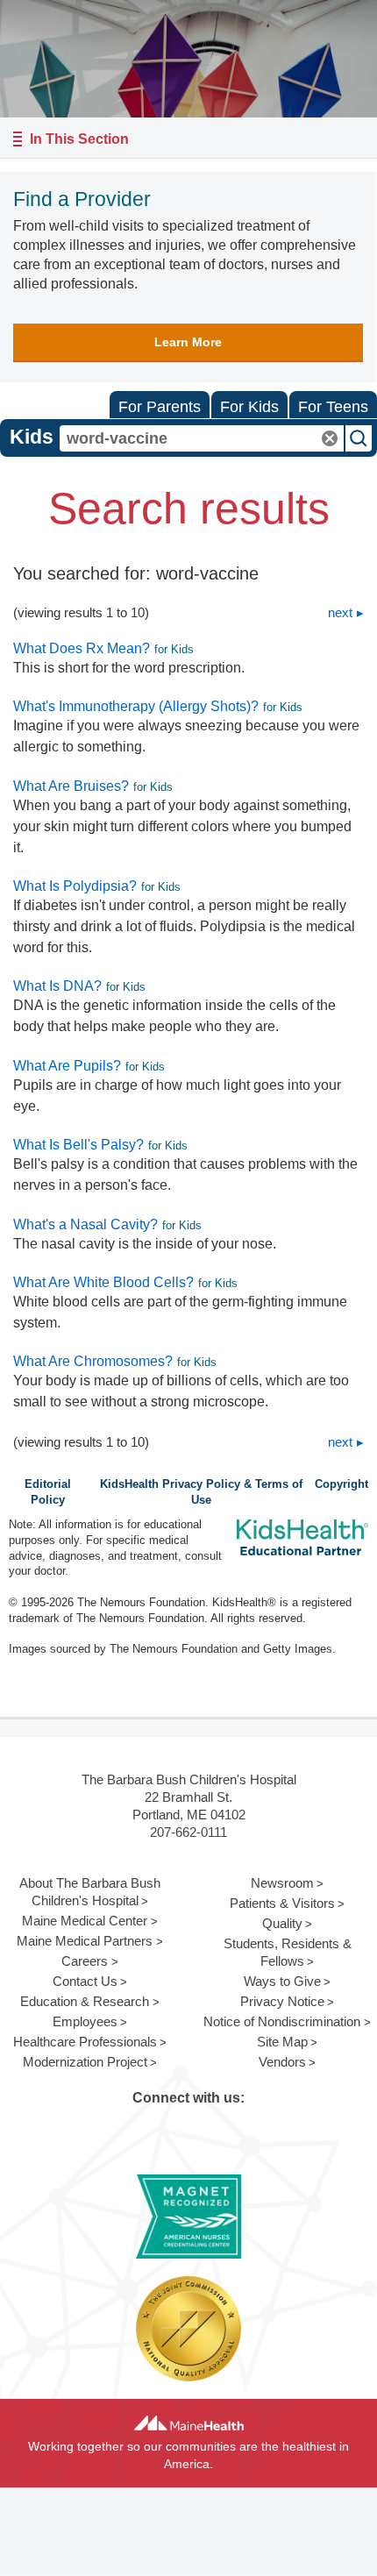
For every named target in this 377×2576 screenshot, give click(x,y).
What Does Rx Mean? (82, 648)
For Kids (249, 407)
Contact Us (85, 1981)
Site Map (282, 2042)
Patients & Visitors (282, 1903)
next (340, 612)
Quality (282, 1923)
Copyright (341, 1484)
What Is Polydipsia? (75, 886)
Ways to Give (282, 1981)
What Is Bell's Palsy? (78, 1145)
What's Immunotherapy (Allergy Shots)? (136, 706)
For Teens (333, 407)
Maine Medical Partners (85, 1941)
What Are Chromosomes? (93, 1361)
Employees (85, 2021)
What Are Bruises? (71, 786)
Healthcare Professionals (85, 2042)
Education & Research (85, 2001)
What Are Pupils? (67, 1066)
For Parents (160, 407)
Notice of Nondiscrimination (282, 2021)
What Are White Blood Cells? (103, 1282)
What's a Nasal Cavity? (85, 1224)
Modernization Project (85, 2062)
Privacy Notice (282, 2001)
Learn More (188, 342)
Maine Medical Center (85, 1921)
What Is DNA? (57, 986)
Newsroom (282, 1883)
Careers (85, 1961)
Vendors (282, 2062)
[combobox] (202, 438)
